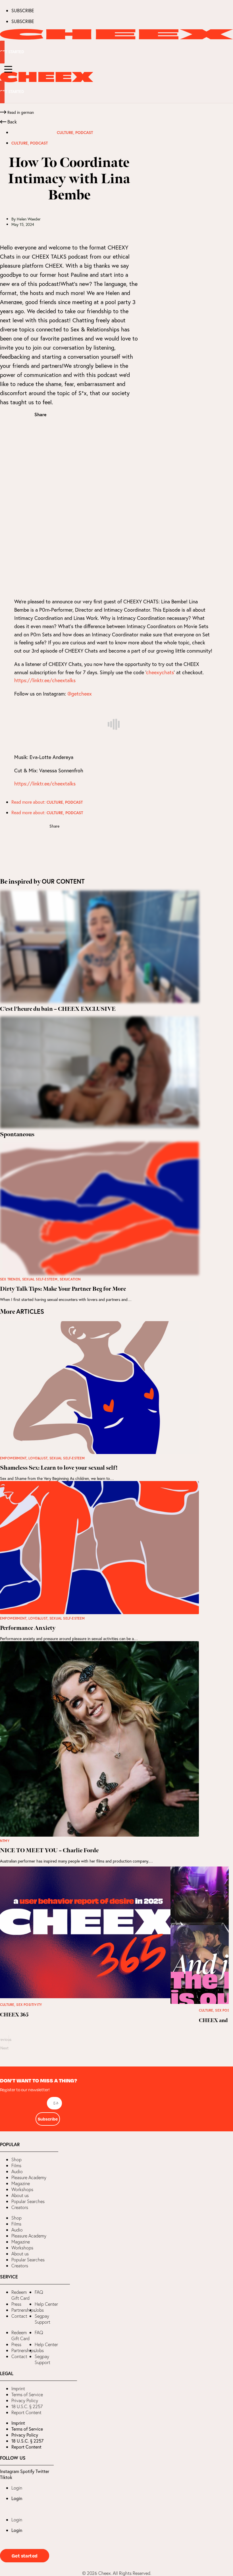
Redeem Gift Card (20, 2295)
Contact (19, 2316)
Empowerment (13, 1458)
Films (16, 2165)
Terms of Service (27, 2394)
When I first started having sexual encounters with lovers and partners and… (66, 1299)
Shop (16, 2160)
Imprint (18, 2389)
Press (16, 2304)
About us (20, 2195)
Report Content (26, 2412)
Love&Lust (38, 1458)
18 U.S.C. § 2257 (27, 2406)
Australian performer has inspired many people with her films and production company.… (76, 1861)
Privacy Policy (25, 2400)
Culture (65, 133)
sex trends (10, 1279)
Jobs (39, 2310)
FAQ (39, 2292)
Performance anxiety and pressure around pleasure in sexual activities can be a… (69, 1638)
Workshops (22, 2189)
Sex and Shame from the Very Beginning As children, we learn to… (57, 1478)
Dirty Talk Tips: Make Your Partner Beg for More (63, 1289)
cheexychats (160, 672)
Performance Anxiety (28, 1628)
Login (17, 2488)
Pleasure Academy (29, 2177)
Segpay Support (42, 2319)
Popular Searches (28, 2201)
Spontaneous (17, 1135)
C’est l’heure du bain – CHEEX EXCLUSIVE (58, 1009)
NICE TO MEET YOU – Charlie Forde (49, 1851)
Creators (20, 2207)
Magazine (21, 2183)
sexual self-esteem (40, 1279)
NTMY (5, 1841)
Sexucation (70, 1279)
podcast (84, 133)
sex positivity (29, 2005)
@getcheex (80, 694)
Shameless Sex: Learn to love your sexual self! (59, 1468)
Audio (17, 2171)
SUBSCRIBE (23, 10)
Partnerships (23, 2310)
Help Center (46, 2304)
